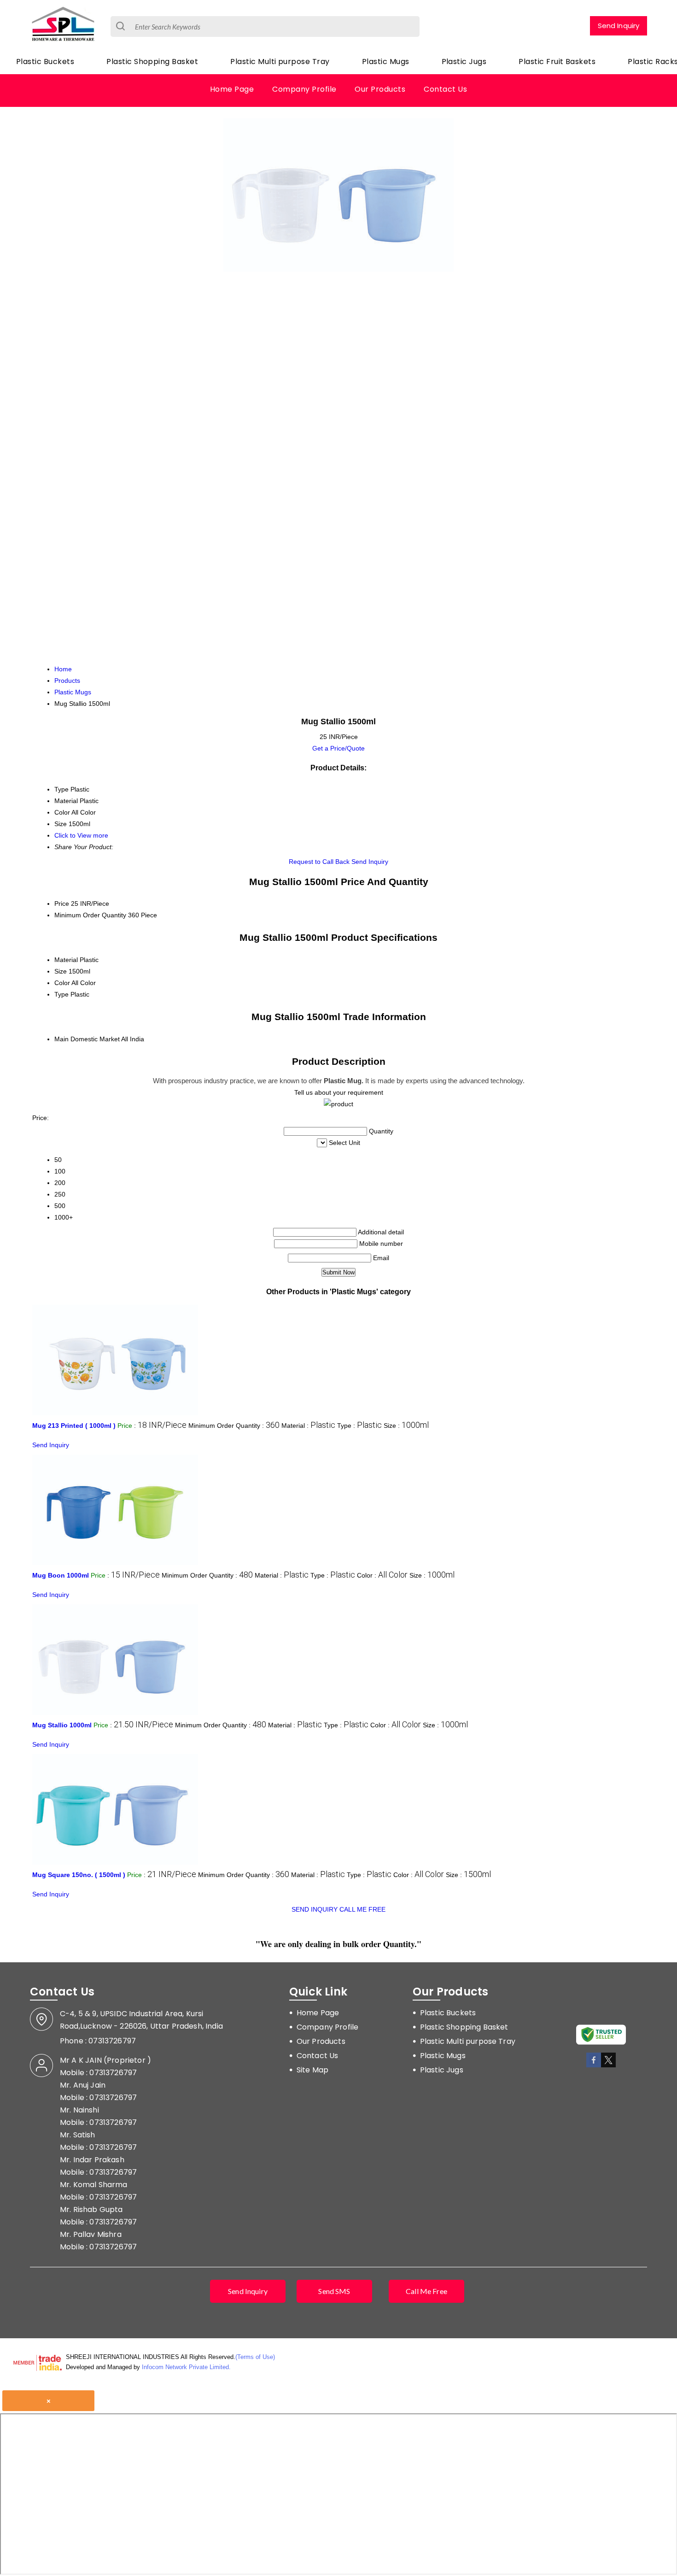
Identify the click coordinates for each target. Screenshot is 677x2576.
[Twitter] (608, 2066)
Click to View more (81, 835)
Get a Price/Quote (338, 748)
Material (66, 960)
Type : (359, 1426)
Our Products (380, 89)
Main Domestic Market (87, 1039)
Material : (308, 1426)
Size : (406, 1426)
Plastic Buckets (45, 62)
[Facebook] (594, 2066)
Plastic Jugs (464, 62)
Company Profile (304, 89)
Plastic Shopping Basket (152, 62)
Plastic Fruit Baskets (557, 62)
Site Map (312, 2070)
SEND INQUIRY (315, 1909)
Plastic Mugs (386, 62)
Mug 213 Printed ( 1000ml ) (74, 1426)
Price (62, 904)
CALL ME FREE (362, 1909)
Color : (382, 1575)
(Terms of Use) (255, 2357)
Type (61, 994)
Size (61, 971)
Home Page (232, 89)
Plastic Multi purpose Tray (280, 62)
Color (62, 983)
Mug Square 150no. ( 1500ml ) (79, 1875)
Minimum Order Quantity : (234, 1426)
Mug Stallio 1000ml (62, 1725)
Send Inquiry (619, 26)
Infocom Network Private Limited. (186, 2367)
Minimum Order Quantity (90, 915)
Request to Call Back (319, 862)
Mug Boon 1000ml (61, 1575)
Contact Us (445, 89)
